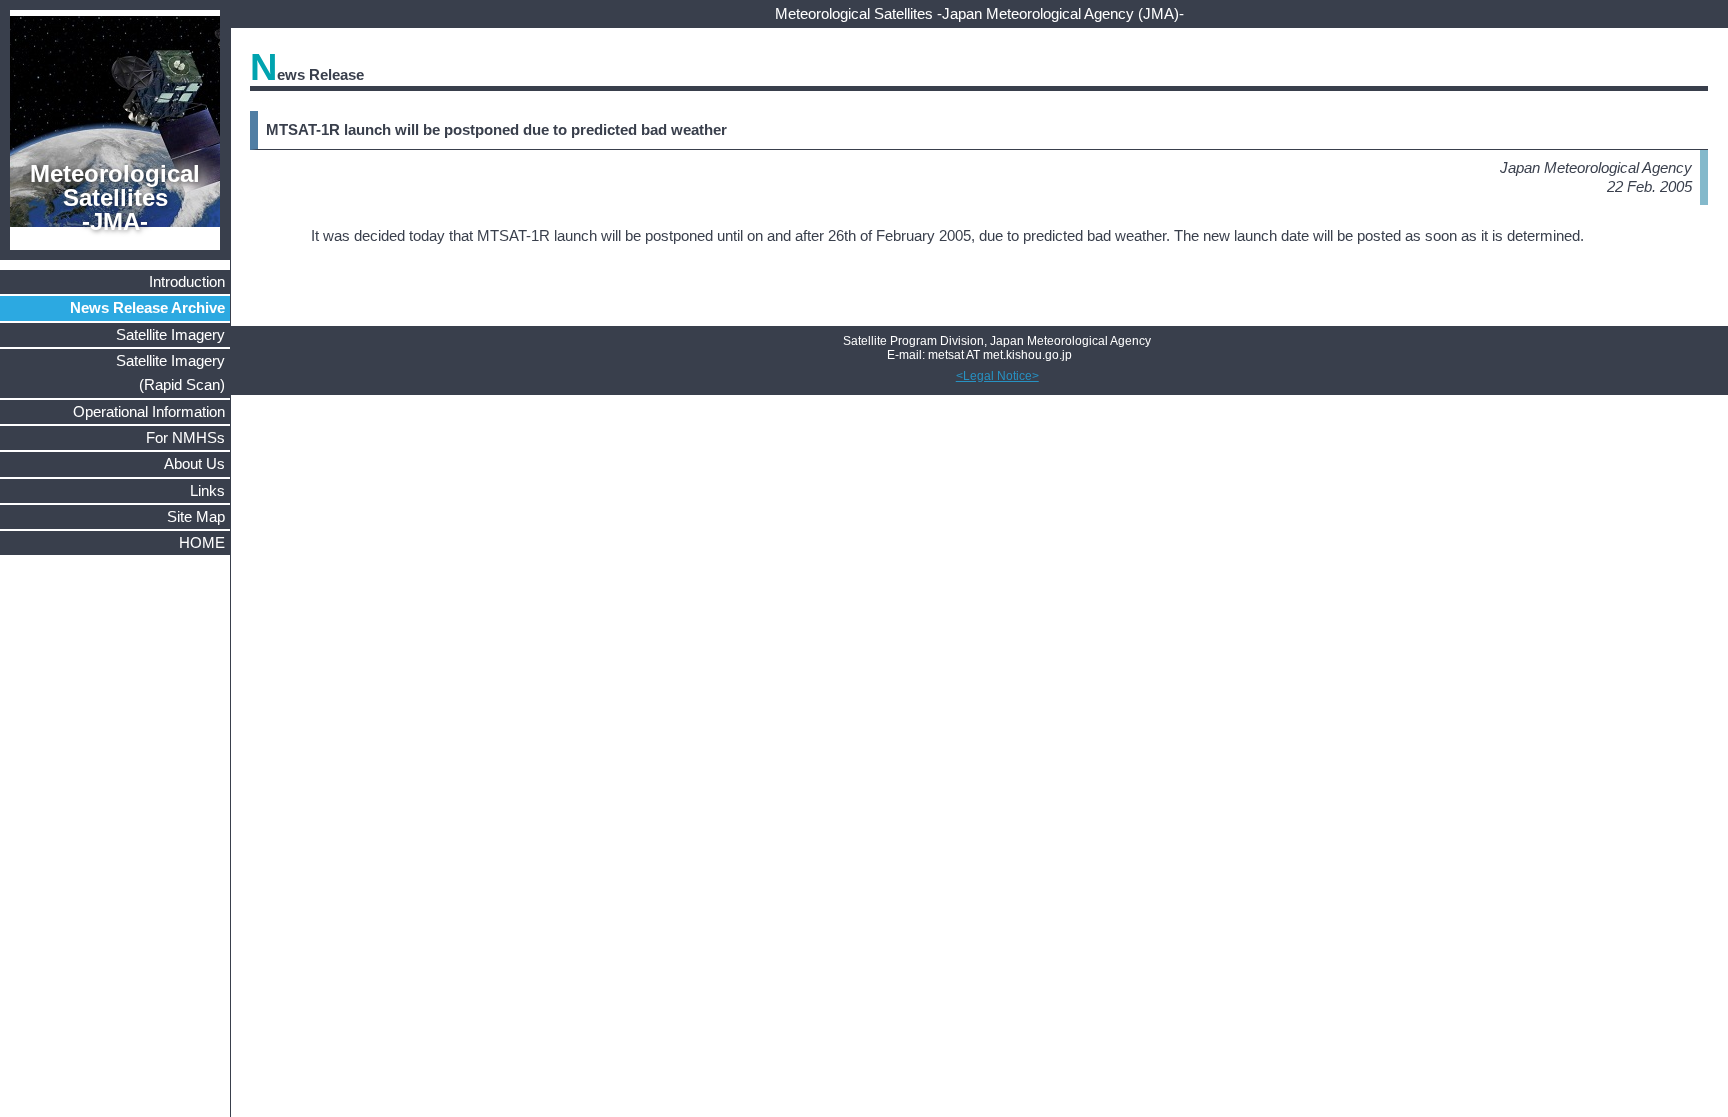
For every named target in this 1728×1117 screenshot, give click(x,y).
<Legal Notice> (997, 376)
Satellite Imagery (170, 334)
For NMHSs (185, 437)
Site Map (196, 516)
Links (207, 490)
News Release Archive (147, 307)
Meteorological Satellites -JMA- (115, 197)
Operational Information (149, 411)
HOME (202, 542)
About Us (194, 463)
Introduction (187, 281)
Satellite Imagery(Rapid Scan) (170, 372)
